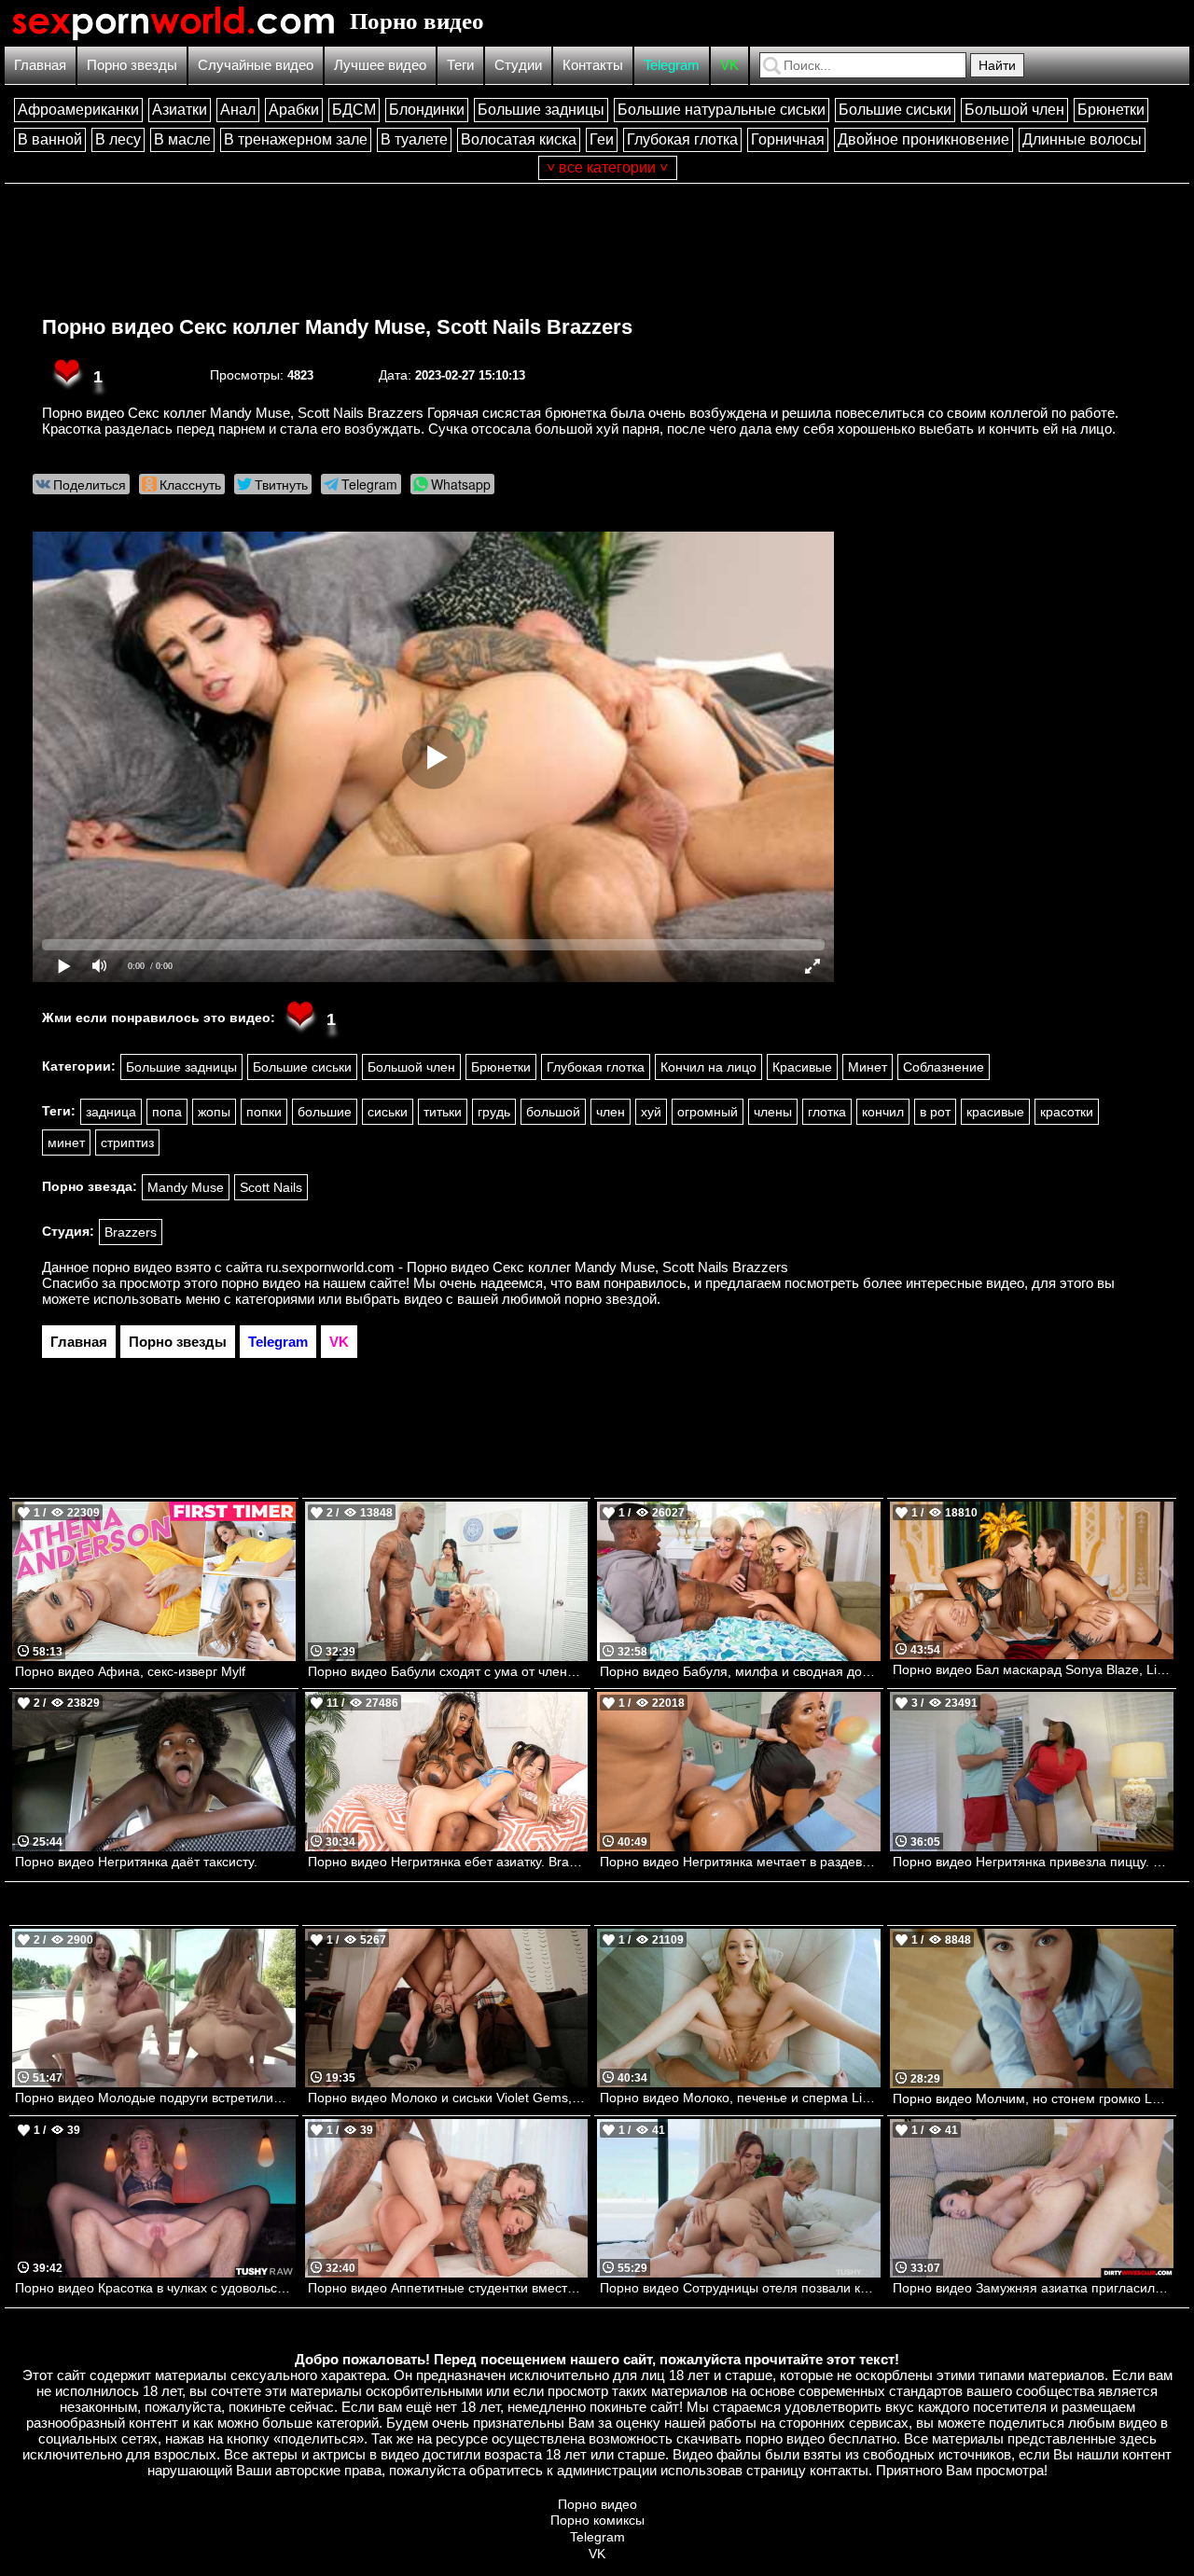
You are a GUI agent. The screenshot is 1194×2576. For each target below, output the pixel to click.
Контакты (593, 65)
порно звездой (611, 1299)
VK (729, 65)
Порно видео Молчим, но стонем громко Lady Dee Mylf (1033, 2098)
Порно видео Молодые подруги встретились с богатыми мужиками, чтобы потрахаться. (155, 2098)
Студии (518, 65)
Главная (40, 65)
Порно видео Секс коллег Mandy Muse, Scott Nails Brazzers (337, 327)
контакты (839, 2470)
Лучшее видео (380, 65)
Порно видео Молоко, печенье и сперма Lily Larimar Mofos (740, 2098)
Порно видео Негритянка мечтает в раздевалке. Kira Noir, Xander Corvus (740, 1862)
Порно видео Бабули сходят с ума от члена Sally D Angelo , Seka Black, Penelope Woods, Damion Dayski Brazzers (448, 1671)
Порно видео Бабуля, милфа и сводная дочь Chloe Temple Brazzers (740, 1671)
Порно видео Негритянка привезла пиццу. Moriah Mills (1033, 1862)
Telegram (672, 65)
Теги (460, 65)
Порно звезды (132, 65)
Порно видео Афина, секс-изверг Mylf (130, 1671)
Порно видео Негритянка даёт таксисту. (136, 1862)
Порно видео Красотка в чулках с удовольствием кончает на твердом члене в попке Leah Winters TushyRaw (155, 2288)
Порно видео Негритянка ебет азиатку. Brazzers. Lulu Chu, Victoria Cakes (448, 1862)
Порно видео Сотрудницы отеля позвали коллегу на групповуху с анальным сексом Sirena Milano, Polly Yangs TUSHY (740, 2288)
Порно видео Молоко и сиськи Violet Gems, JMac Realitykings (448, 2098)
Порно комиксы (597, 2520)
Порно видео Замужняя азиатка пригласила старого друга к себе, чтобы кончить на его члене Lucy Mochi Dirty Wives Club (1033, 2288)
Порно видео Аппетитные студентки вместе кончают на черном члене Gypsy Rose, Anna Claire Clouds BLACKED (448, 2288)
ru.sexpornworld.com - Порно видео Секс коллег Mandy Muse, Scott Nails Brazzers (527, 1267)
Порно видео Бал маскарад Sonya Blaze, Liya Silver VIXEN (1033, 1669)
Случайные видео (256, 65)
